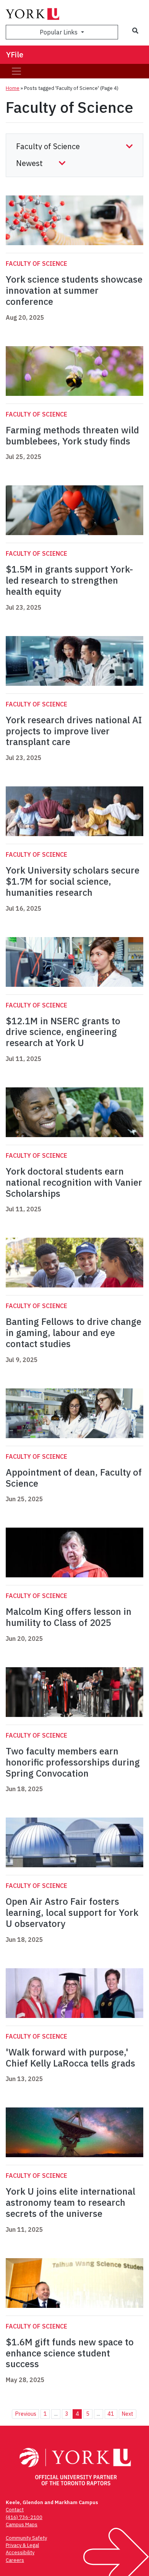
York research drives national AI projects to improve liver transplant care (74, 731)
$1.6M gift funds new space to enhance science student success (70, 2353)
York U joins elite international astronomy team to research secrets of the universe (70, 2202)
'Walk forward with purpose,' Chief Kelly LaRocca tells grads (70, 2058)
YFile (15, 55)
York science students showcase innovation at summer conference (74, 290)
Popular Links (59, 32)
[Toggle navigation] (16, 71)
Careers (15, 2560)
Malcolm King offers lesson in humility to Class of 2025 (69, 1617)
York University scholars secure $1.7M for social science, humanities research (73, 881)
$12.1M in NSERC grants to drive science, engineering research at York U (63, 1032)
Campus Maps (22, 2525)
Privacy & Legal (22, 2545)
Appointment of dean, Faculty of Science (74, 1478)
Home (13, 88)
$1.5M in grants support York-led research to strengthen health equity (69, 580)
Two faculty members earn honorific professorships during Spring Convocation (73, 1762)
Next (127, 2414)
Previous (26, 2414)
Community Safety (26, 2538)
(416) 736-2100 (24, 2517)
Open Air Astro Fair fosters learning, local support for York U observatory (72, 1912)
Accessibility (20, 2552)
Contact (15, 2510)
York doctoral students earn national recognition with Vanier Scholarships (74, 1182)
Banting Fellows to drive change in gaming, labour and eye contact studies (74, 1333)
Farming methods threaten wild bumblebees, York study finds (72, 435)
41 (111, 2414)
